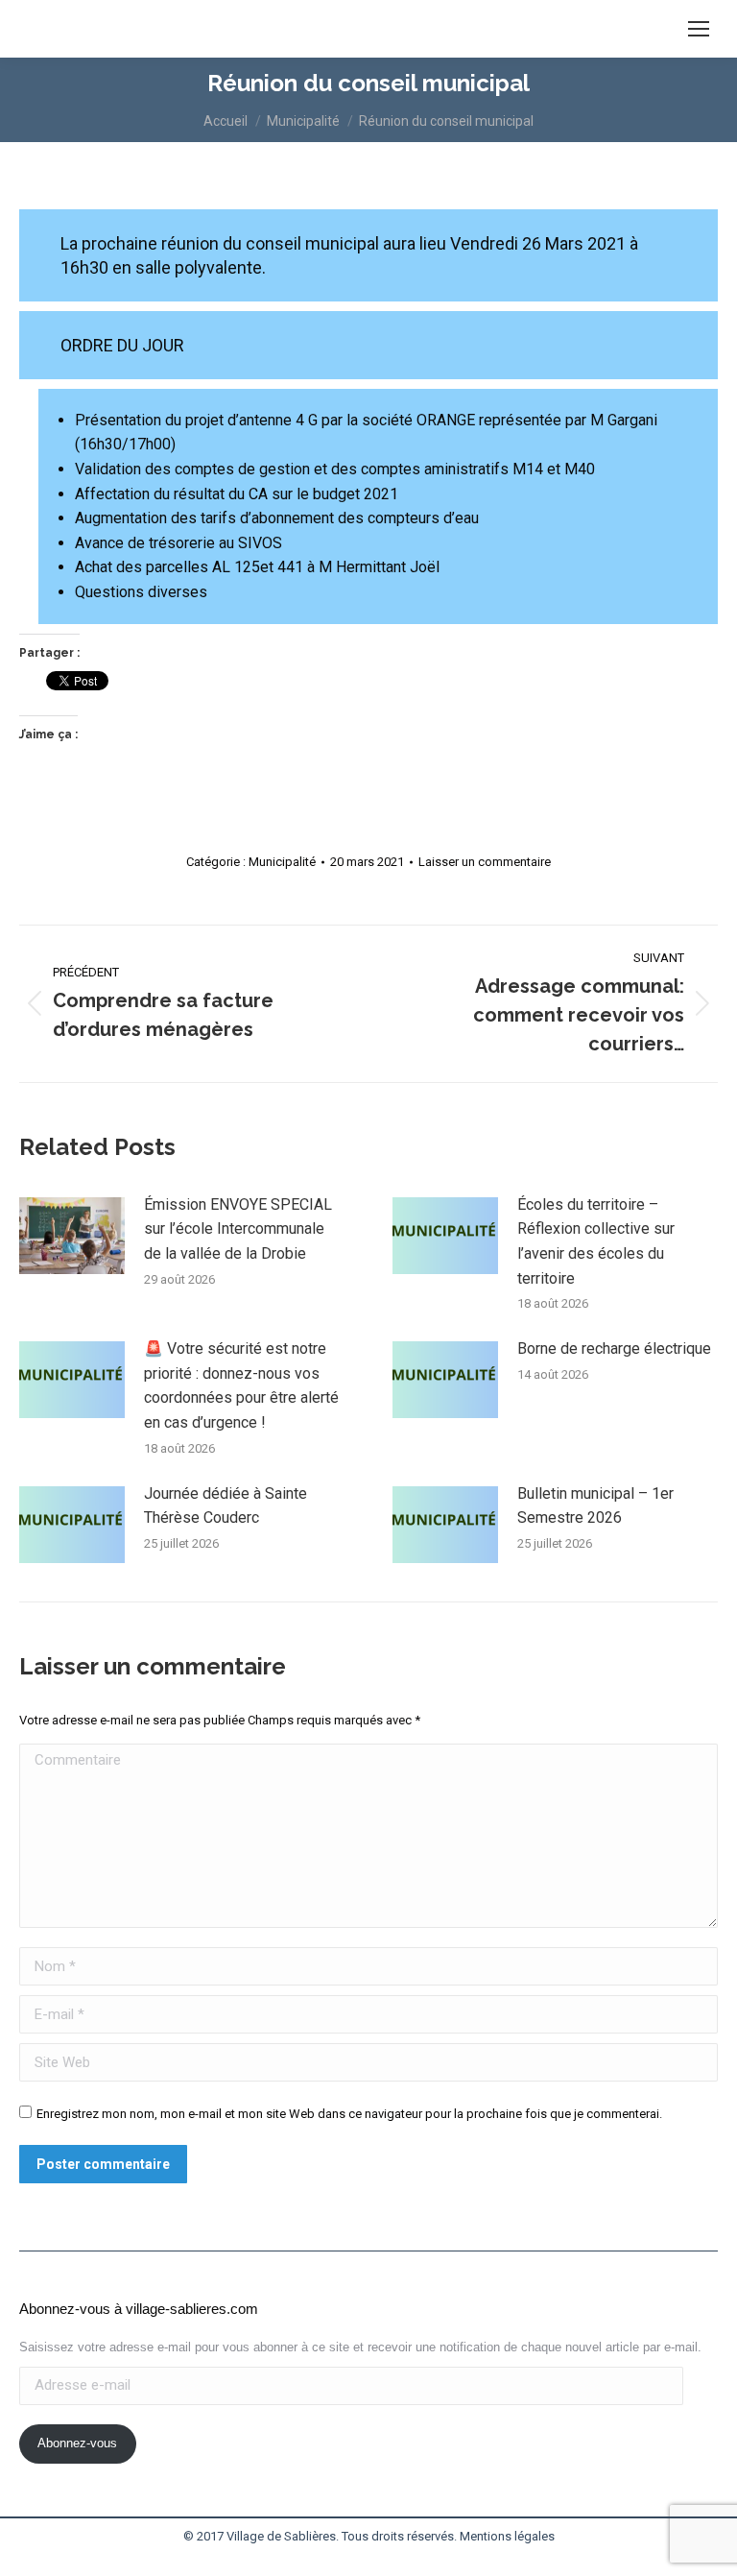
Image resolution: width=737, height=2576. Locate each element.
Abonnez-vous (77, 2443)
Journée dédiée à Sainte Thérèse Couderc (226, 1506)
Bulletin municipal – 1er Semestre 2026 (595, 1506)
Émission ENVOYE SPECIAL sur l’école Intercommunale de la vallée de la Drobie (238, 1229)
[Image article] (72, 1236)
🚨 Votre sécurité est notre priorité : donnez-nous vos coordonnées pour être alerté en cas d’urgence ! (241, 1385)
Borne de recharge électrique (614, 1348)
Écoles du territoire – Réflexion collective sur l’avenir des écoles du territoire (596, 1241)
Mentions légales (507, 2536)
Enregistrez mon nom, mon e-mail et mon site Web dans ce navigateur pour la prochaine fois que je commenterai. (349, 2114)
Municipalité (282, 862)
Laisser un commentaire (485, 862)
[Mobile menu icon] (699, 29)
